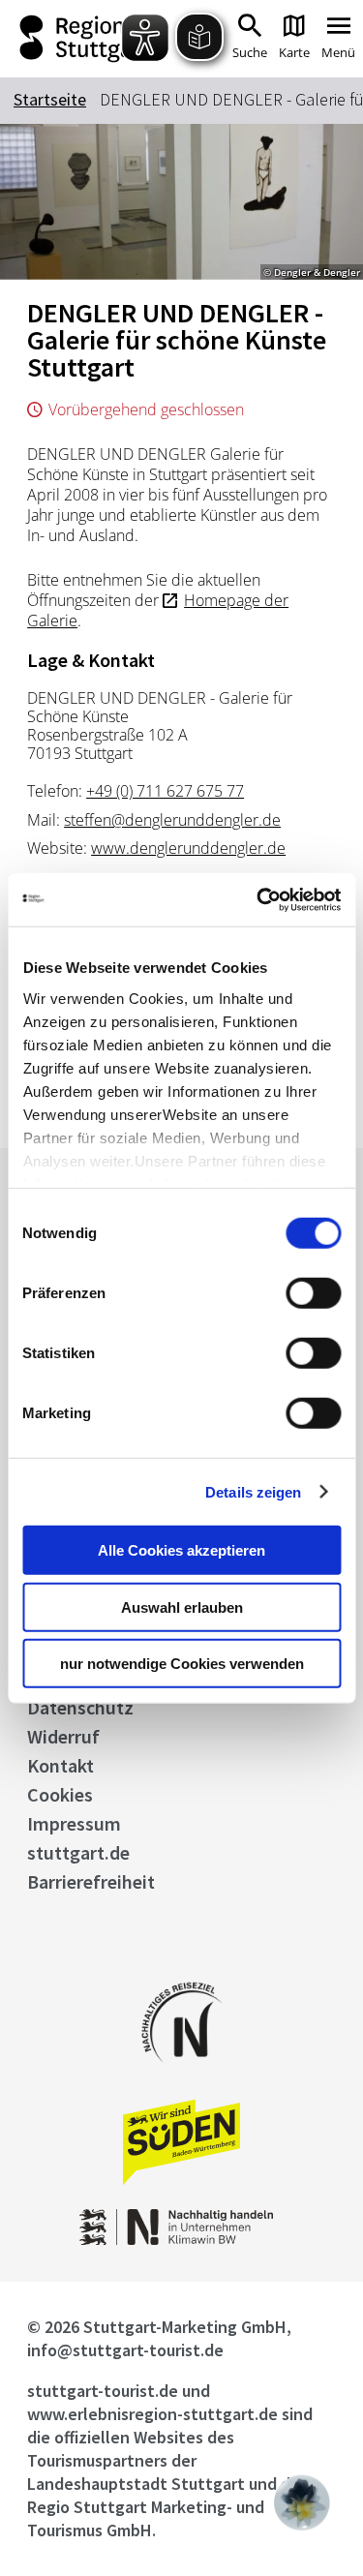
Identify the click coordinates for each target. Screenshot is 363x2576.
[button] (302, 2502)
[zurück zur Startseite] (80, 39)
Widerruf (63, 1736)
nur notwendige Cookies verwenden (182, 1664)
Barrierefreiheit (91, 1881)
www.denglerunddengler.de (188, 848)
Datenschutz (80, 1707)
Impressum (74, 1823)
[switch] (313, 1293)
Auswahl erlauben (182, 1606)
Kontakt (60, 1765)
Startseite (50, 99)
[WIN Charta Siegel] (182, 2240)
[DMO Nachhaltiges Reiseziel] (182, 2075)
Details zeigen (253, 1491)
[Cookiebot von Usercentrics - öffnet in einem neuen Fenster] (258, 899)
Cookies (60, 1794)
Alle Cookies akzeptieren (181, 1550)
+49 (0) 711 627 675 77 (165, 791)
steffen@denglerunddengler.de (172, 820)
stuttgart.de (78, 1852)
